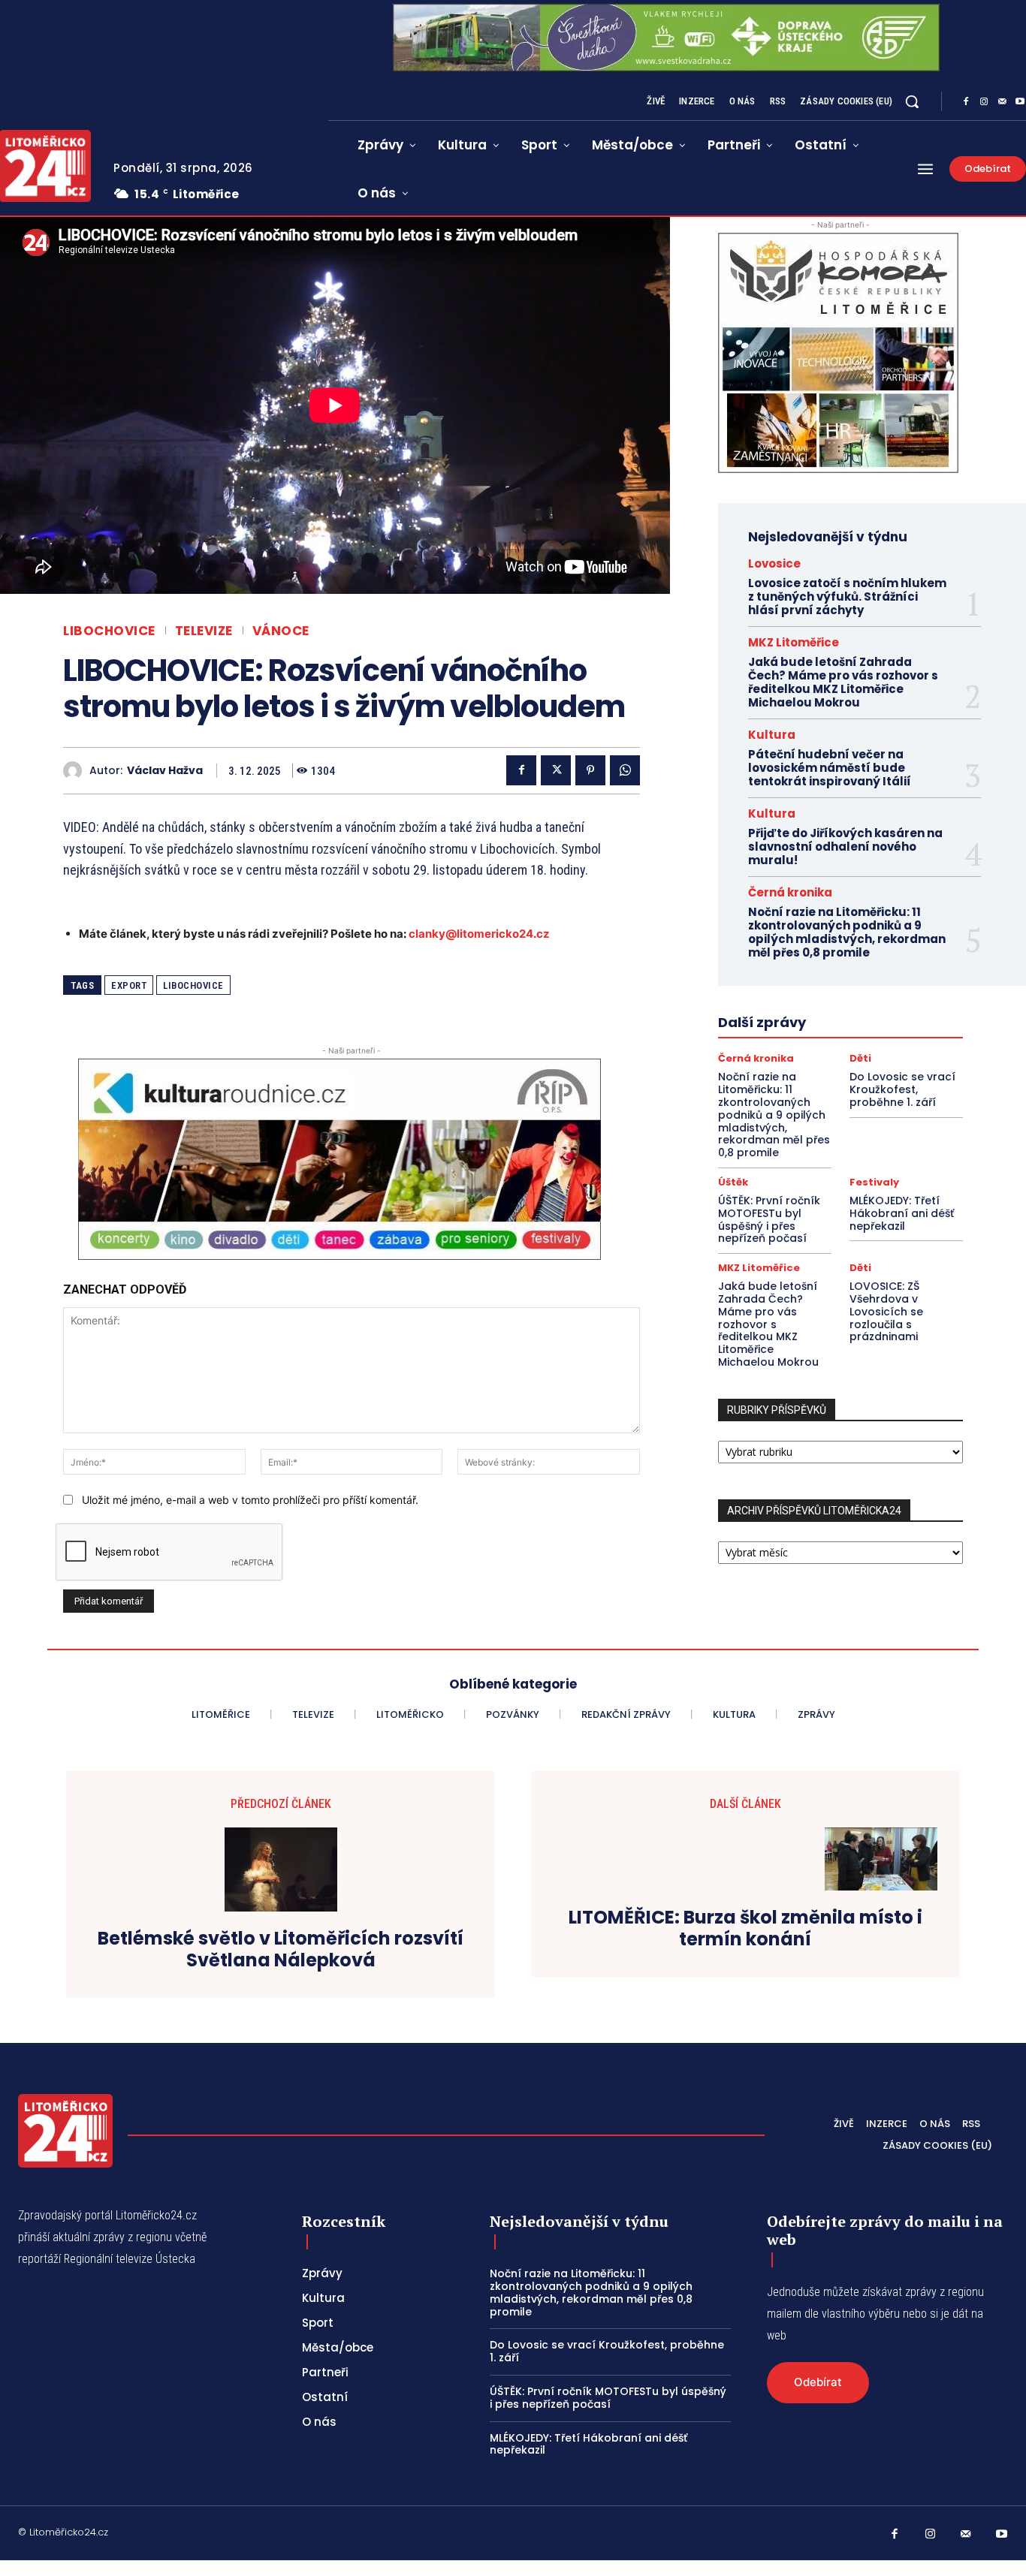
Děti (860, 1058)
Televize (204, 631)
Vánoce (281, 631)
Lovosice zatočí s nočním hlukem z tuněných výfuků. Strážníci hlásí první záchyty (847, 597)
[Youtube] (1002, 2535)
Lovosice (774, 563)
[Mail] (1002, 102)
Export (129, 985)
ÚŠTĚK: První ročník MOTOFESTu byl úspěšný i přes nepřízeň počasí (769, 1219)
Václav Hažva (165, 771)
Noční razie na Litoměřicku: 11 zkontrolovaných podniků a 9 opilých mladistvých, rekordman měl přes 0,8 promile (847, 932)
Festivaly (874, 1182)
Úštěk (733, 1182)
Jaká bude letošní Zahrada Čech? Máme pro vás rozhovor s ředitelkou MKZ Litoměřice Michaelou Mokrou (843, 682)
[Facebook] (966, 102)
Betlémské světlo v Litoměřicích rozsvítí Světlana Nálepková (281, 1950)
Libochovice (109, 631)
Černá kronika (790, 892)
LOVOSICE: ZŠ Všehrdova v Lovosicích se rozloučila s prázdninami (886, 1311)
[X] (556, 770)
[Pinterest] (590, 770)
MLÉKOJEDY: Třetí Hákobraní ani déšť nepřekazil (902, 1213)
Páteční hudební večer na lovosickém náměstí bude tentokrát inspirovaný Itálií (830, 768)
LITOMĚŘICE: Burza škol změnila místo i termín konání (745, 1929)
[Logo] (65, 2131)
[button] (912, 101)
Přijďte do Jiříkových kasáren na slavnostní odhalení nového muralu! (845, 847)
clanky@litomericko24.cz (479, 934)
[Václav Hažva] (76, 771)
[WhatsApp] (625, 770)
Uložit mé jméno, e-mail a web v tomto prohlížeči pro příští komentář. (250, 1500)
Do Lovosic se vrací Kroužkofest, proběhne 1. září (902, 1089)
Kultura (772, 735)
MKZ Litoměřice (794, 642)
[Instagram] (984, 102)
